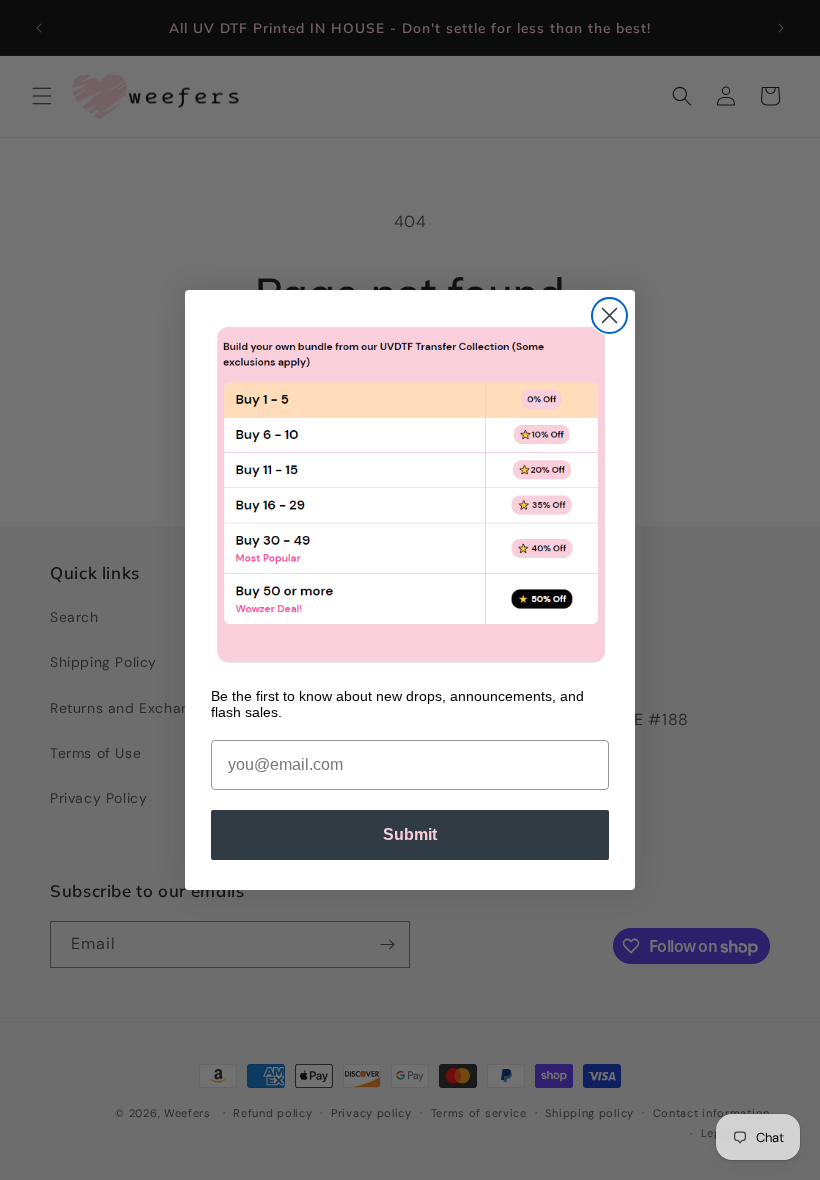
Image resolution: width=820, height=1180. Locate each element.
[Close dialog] (609, 315)
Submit (410, 834)
